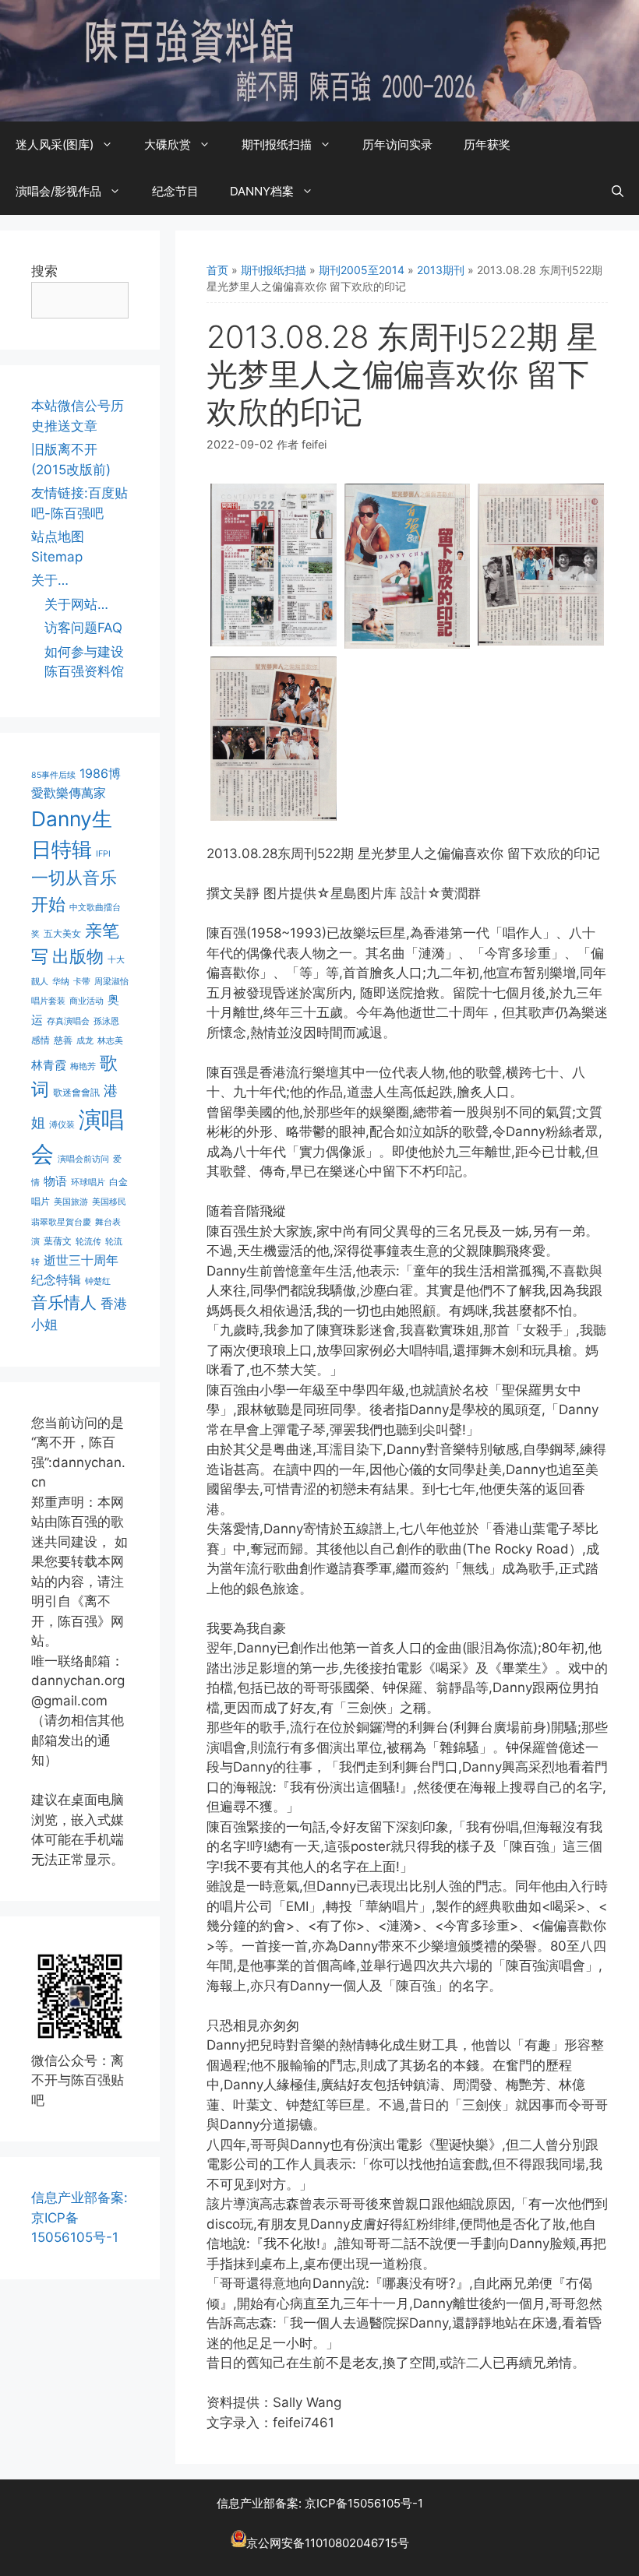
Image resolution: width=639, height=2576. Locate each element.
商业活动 (86, 1001)
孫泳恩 (106, 1021)
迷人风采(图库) (55, 144)
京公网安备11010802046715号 (328, 2543)
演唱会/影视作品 (58, 191)
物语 (55, 1181)
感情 (41, 1040)
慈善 (63, 1040)
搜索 (44, 271)
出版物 (78, 956)
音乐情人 (64, 1302)
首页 (217, 270)
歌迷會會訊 (76, 1092)
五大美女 (62, 933)
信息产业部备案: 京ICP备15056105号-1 (320, 2503)
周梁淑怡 (111, 982)
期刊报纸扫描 (277, 144)
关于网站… (76, 604)
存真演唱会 (68, 1021)
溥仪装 (62, 1125)
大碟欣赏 (168, 144)
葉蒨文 (58, 1241)
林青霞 (49, 1065)
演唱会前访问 (83, 1159)
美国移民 (109, 1202)
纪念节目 (175, 191)
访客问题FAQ (83, 628)
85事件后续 (53, 775)
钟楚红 (98, 1281)
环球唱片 (88, 1182)
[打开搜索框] (618, 192)
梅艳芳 (83, 1066)
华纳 (61, 982)
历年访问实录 (397, 144)
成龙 (85, 1041)
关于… (50, 580)
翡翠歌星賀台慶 (61, 1222)
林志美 (110, 1041)
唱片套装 (48, 1001)
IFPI (103, 854)
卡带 (82, 982)
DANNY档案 (262, 191)
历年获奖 (487, 144)
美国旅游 (71, 1202)
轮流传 (88, 1242)
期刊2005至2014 (362, 270)
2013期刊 (441, 270)
